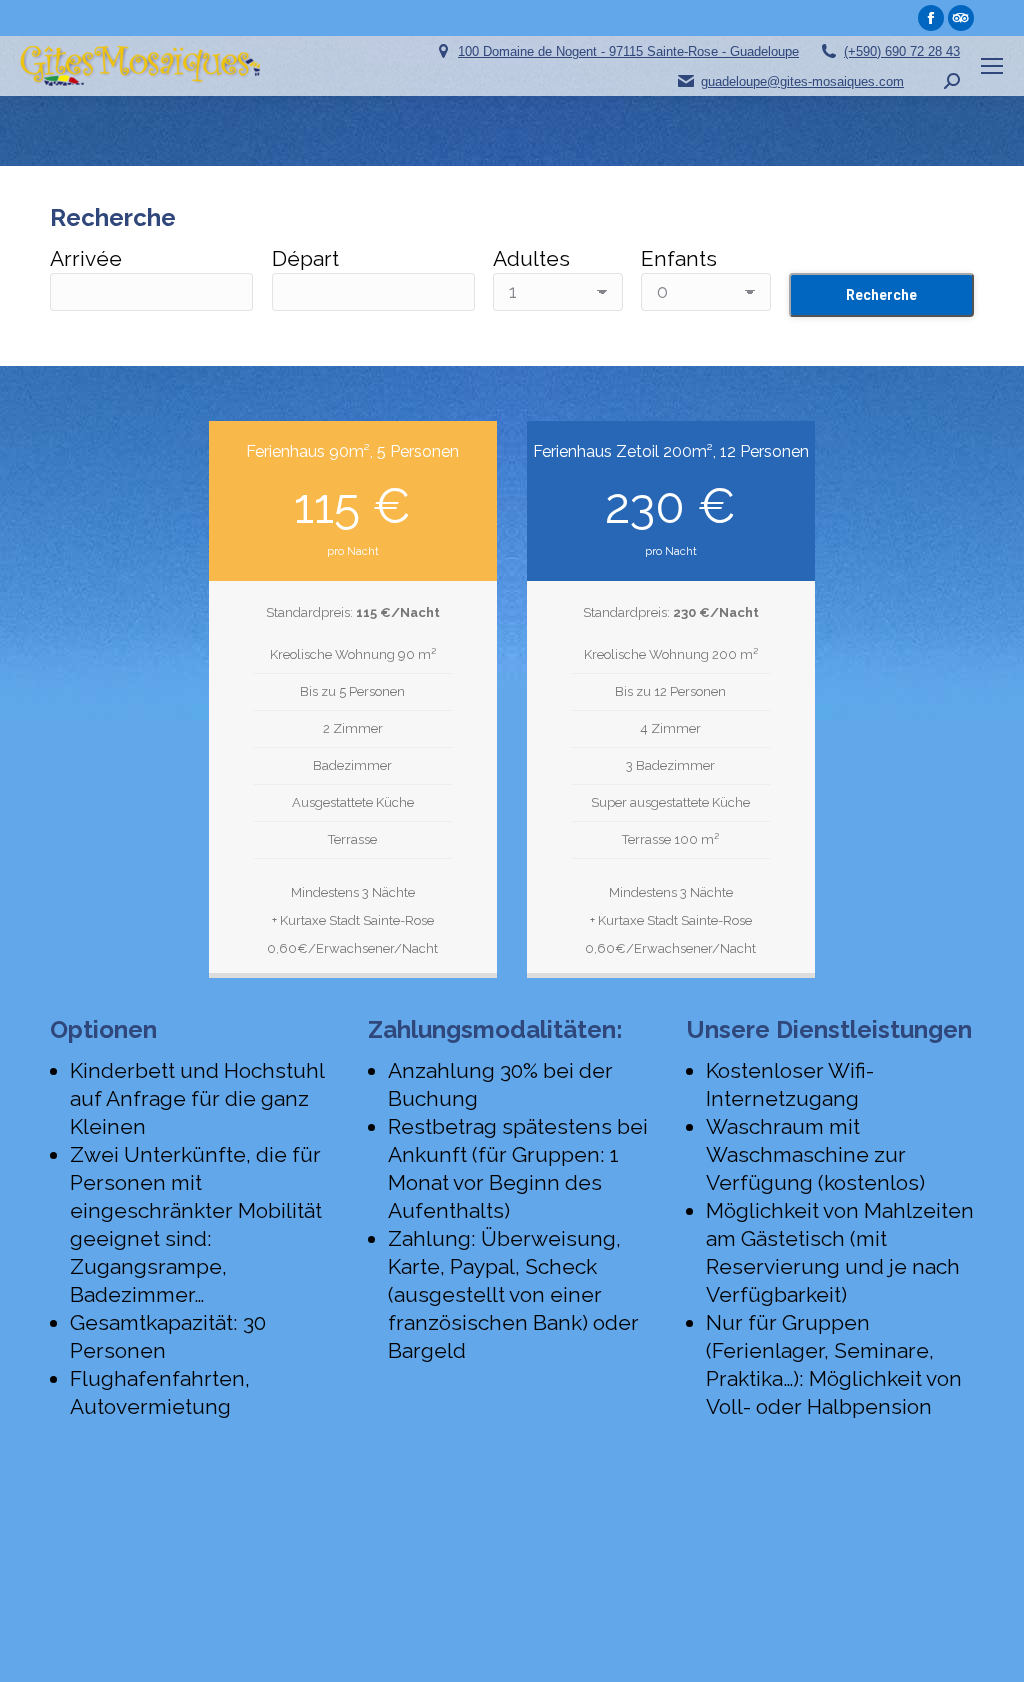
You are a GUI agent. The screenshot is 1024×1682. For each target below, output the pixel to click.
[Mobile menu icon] (992, 66)
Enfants (679, 258)
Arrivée (86, 258)
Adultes (531, 258)
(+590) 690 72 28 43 (902, 51)
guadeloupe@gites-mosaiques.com (802, 81)
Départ (305, 258)
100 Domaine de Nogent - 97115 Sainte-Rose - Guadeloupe (628, 51)
